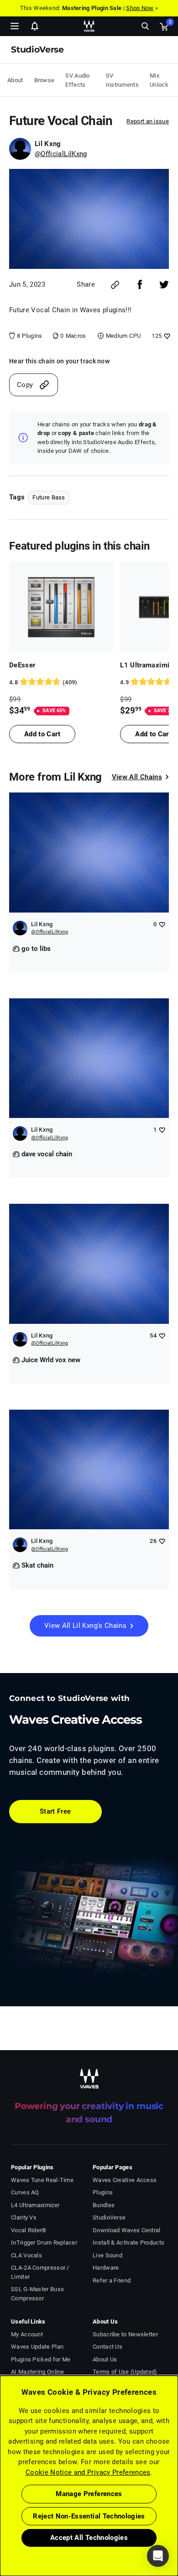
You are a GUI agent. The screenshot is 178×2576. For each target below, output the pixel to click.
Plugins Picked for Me (41, 2359)
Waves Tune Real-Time (42, 2180)
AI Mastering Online (38, 2372)
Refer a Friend (112, 2280)
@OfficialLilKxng (61, 154)
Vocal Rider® (29, 2230)
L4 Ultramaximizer (35, 2205)
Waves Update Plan (37, 2347)
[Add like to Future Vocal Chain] (166, 336)
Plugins (103, 2192)
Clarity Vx (24, 2217)
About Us (105, 2359)
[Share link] (115, 285)
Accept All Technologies (89, 2538)
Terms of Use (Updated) (125, 2372)
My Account (27, 2334)
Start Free (55, 1811)
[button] (0, 2530)
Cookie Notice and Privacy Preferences (88, 2472)
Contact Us (107, 2347)
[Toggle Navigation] (15, 26)
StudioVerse (109, 2217)
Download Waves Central (127, 2230)
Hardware (106, 2268)
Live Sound (107, 2255)
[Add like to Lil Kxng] (162, 924)
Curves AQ (25, 2192)
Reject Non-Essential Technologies (89, 2516)
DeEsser (22, 665)
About (15, 80)
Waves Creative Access (125, 2180)
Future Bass (49, 497)
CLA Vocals (26, 2255)
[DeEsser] (61, 607)
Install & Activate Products (128, 2243)
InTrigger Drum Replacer (44, 2243)
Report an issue (148, 121)
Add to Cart (42, 734)
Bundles (104, 2205)
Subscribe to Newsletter (125, 2334)
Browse (44, 80)
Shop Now (140, 8)
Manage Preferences (89, 2494)
